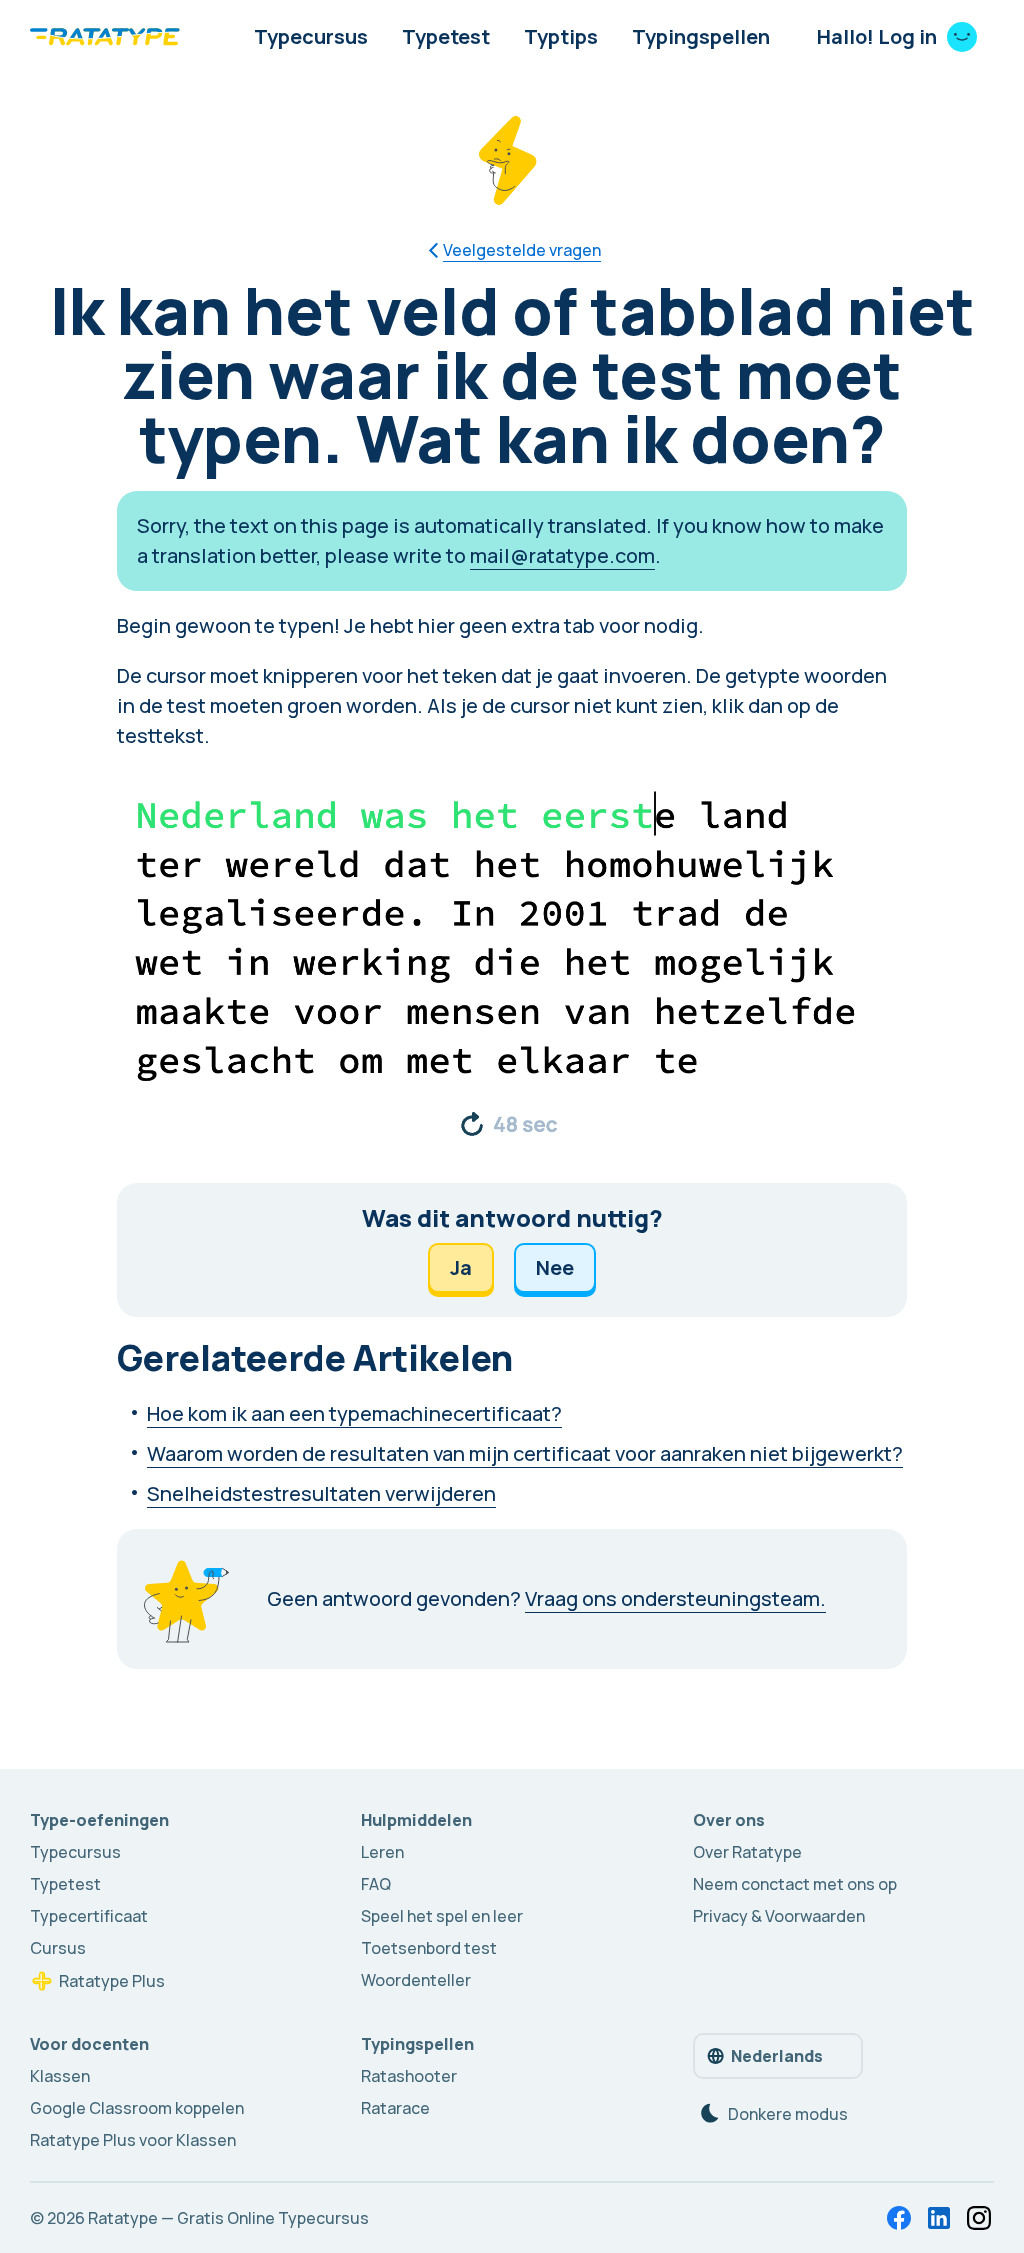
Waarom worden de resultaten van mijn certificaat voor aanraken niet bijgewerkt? (525, 1453)
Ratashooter (409, 2076)
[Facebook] (899, 2218)
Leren (382, 1852)
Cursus (58, 1948)
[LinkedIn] (939, 2218)
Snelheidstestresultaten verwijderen (321, 1493)
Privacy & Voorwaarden (779, 1916)
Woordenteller (416, 1980)
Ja (461, 1267)
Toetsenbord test (429, 1948)
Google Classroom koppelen (137, 2108)
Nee (555, 1267)
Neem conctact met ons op (795, 1884)
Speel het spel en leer (442, 1916)
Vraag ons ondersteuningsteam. (675, 1598)
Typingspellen (701, 36)
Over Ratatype (747, 1852)
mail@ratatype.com (562, 555)
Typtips (561, 36)
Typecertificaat (89, 1916)
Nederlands (777, 2056)
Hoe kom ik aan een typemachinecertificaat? (354, 1413)
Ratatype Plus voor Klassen (133, 2140)
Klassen (60, 2076)
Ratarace (395, 2108)
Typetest (446, 36)
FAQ (376, 1884)
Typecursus (311, 36)
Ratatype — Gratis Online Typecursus (228, 2218)
